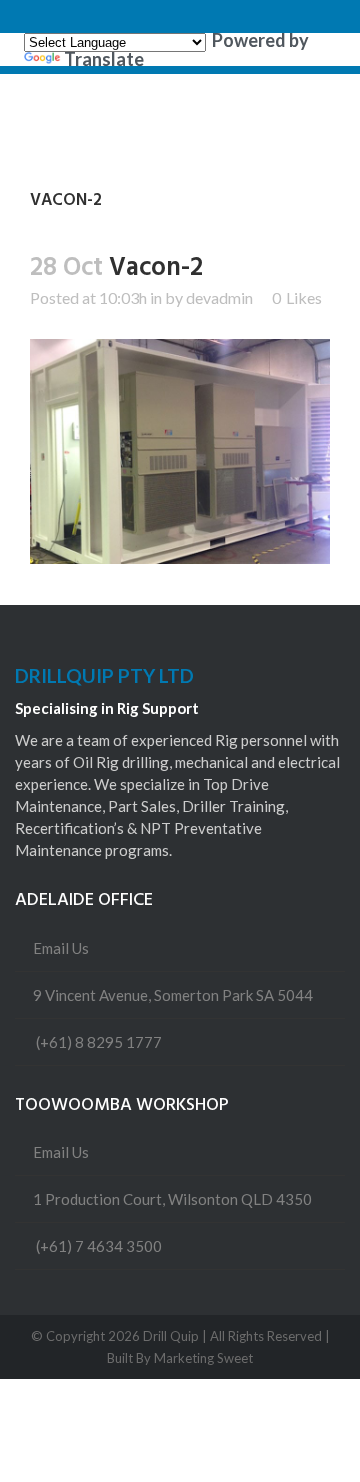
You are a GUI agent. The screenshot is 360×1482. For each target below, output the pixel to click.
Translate (104, 59)
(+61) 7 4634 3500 (99, 1246)
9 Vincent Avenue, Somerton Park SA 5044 (173, 995)
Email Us (61, 948)
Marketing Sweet (203, 1358)
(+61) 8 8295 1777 (99, 1042)
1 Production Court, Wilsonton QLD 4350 (172, 1199)
